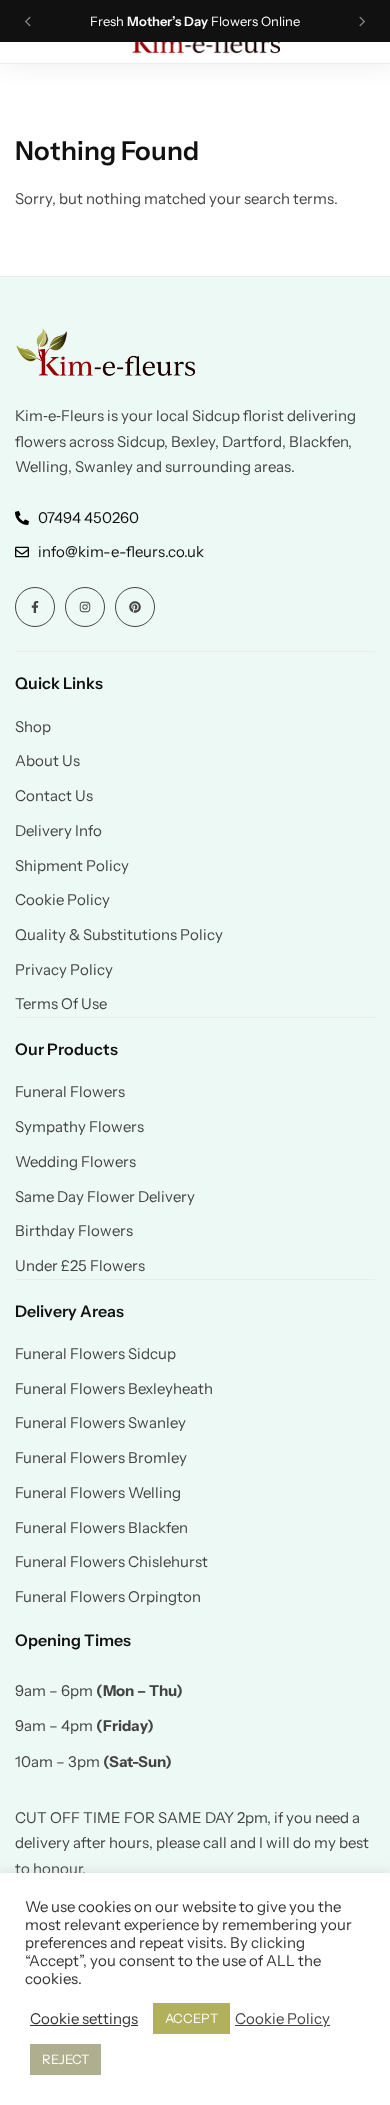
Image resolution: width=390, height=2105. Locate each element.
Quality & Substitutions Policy (119, 935)
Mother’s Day (167, 21)
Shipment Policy (72, 866)
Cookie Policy (62, 900)
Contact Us (54, 796)
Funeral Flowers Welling (98, 1493)
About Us (47, 761)
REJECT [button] (65, 2059)
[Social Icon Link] (35, 607)
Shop (33, 727)
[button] (28, 21)
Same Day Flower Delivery (105, 1197)
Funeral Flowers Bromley (101, 1458)
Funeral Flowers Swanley (100, 1423)
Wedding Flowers (75, 1162)
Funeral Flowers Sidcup (95, 1354)
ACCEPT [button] (191, 2018)
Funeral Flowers (70, 1092)
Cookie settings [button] (84, 2019)
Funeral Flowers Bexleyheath (114, 1389)
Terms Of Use (61, 1004)
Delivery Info (58, 831)
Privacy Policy (64, 970)
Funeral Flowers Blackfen (101, 1528)
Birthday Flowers (74, 1231)
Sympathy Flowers (79, 1127)
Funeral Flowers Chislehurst (111, 1562)
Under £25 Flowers (80, 1266)
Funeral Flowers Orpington (108, 1597)
